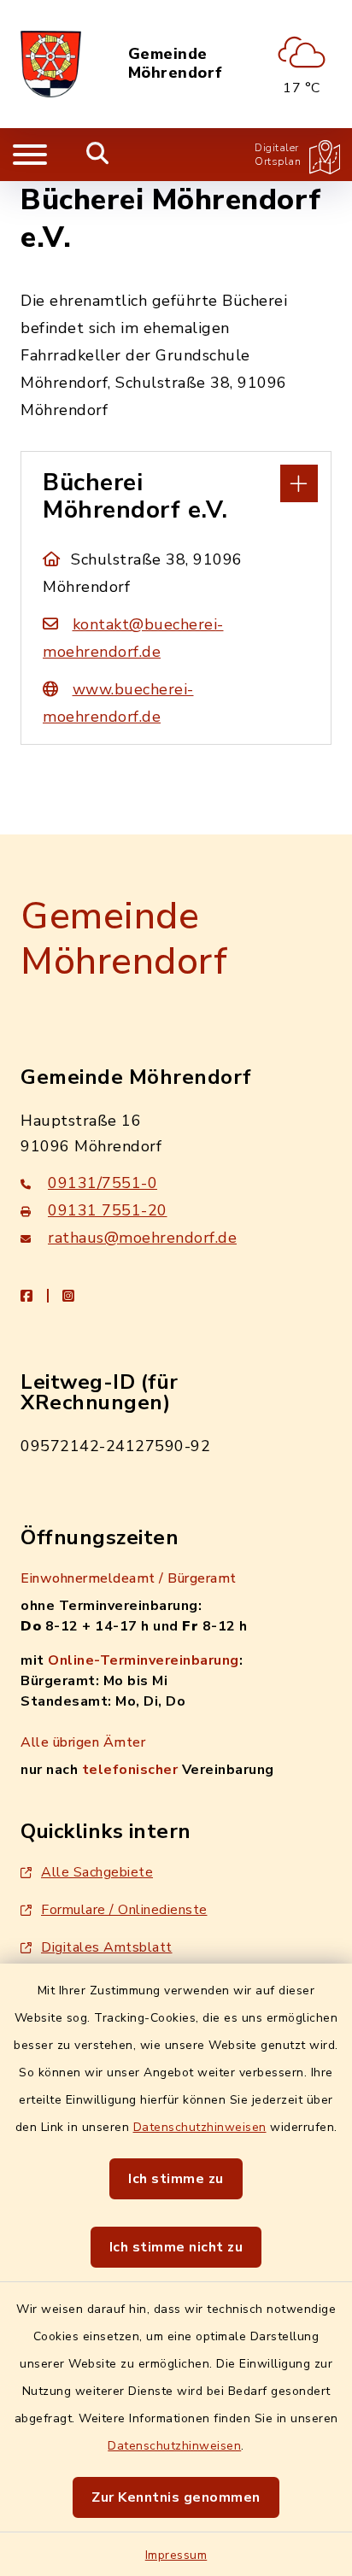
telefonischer (130, 1770)
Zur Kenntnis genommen (176, 2497)
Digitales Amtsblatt (107, 1947)
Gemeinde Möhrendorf (176, 64)
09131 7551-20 (108, 1210)
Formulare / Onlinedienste (124, 1910)
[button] (176, 482)
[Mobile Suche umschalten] (98, 155)
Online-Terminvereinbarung (144, 1660)
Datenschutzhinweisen (200, 2127)
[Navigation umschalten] (30, 155)
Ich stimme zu (176, 2179)
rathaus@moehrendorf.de (142, 1238)
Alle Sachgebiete (97, 1872)
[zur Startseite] (51, 64)
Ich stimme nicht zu (176, 2247)
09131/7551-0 (103, 1183)
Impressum (176, 2555)
